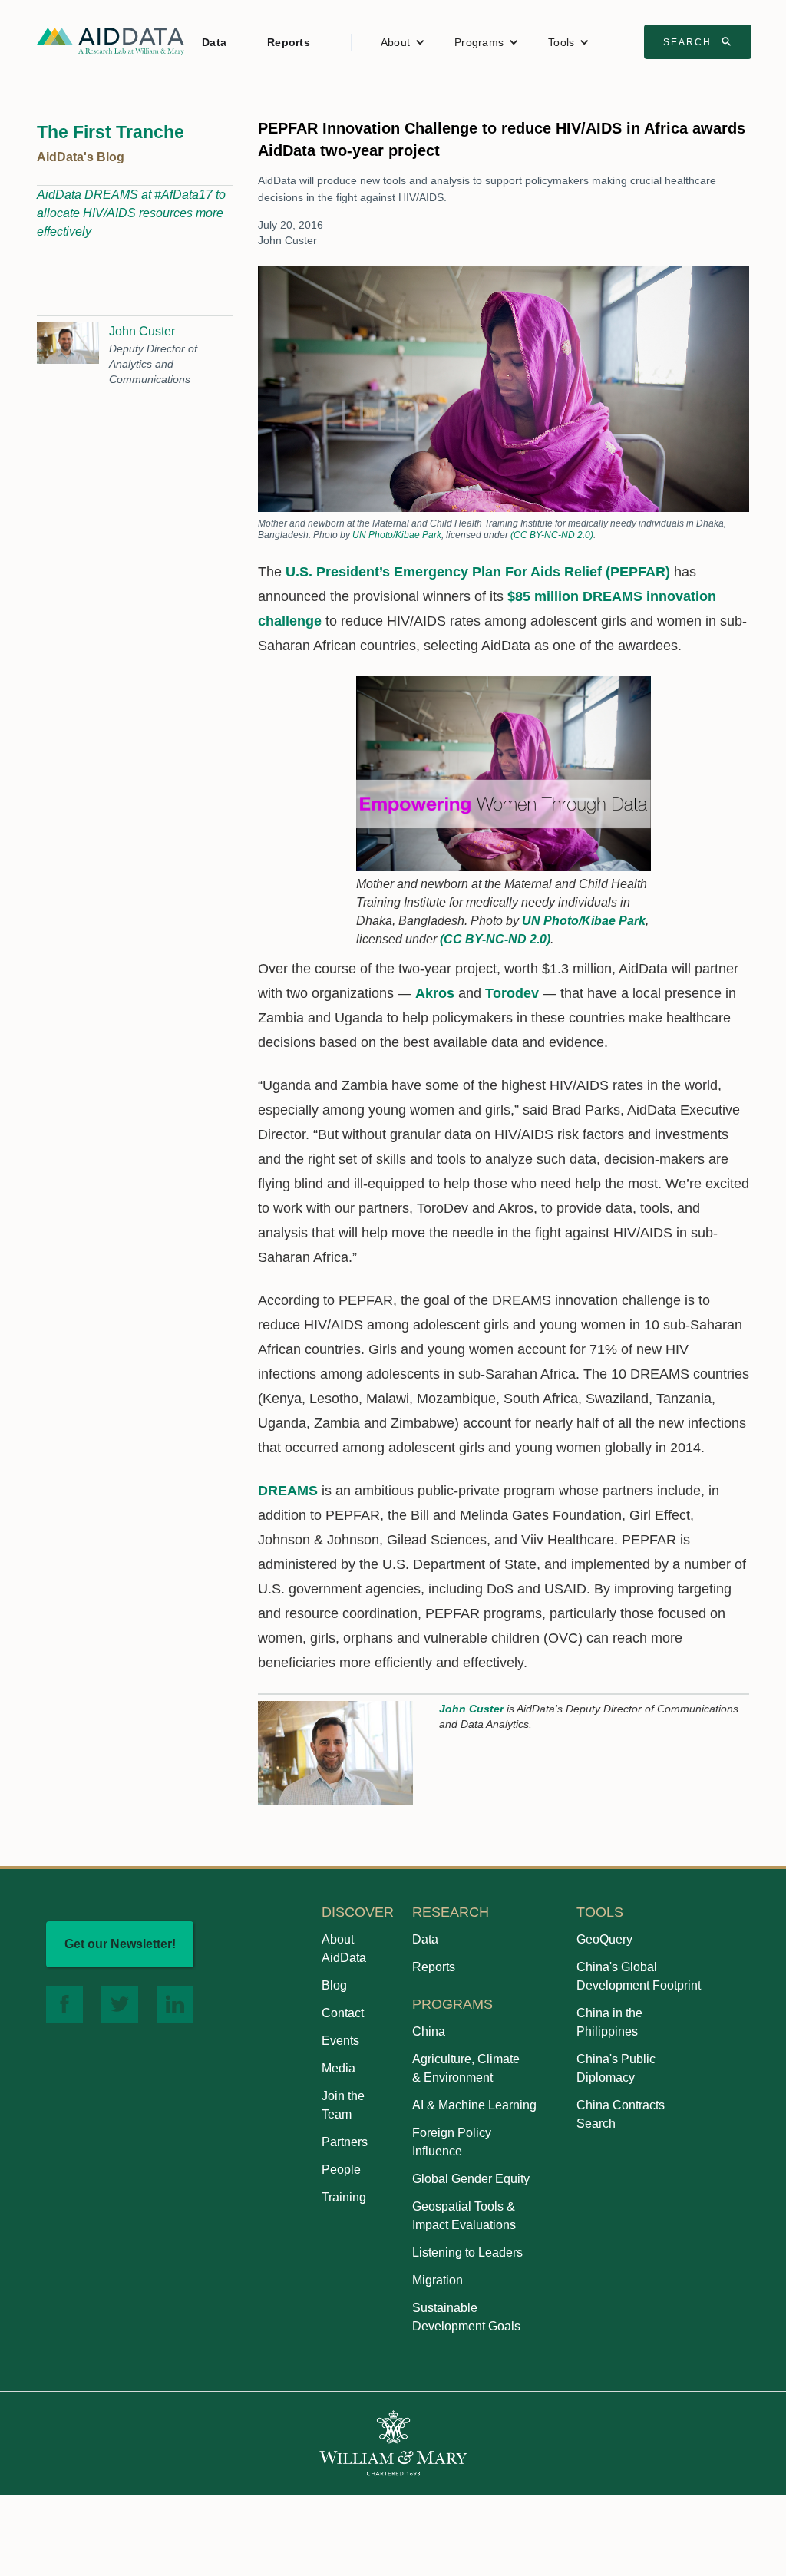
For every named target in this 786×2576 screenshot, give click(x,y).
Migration (438, 2280)
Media (339, 2068)
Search (699, 41)
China (429, 2031)
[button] (403, 42)
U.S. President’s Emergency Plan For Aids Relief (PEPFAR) (478, 572)
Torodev (512, 993)
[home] (111, 40)
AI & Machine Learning (474, 2105)
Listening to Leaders (467, 2252)
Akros (435, 993)
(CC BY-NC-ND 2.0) (552, 535)
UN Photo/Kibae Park (397, 535)
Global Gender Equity (471, 2179)
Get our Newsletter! (120, 1944)
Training (344, 2197)
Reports (289, 42)
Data (214, 42)
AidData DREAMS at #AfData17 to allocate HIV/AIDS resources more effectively (131, 213)
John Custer (142, 331)
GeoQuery (604, 1939)
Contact (343, 2013)
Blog (334, 1985)
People (341, 2170)
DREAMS (288, 1491)
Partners (345, 2142)
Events (340, 2041)
